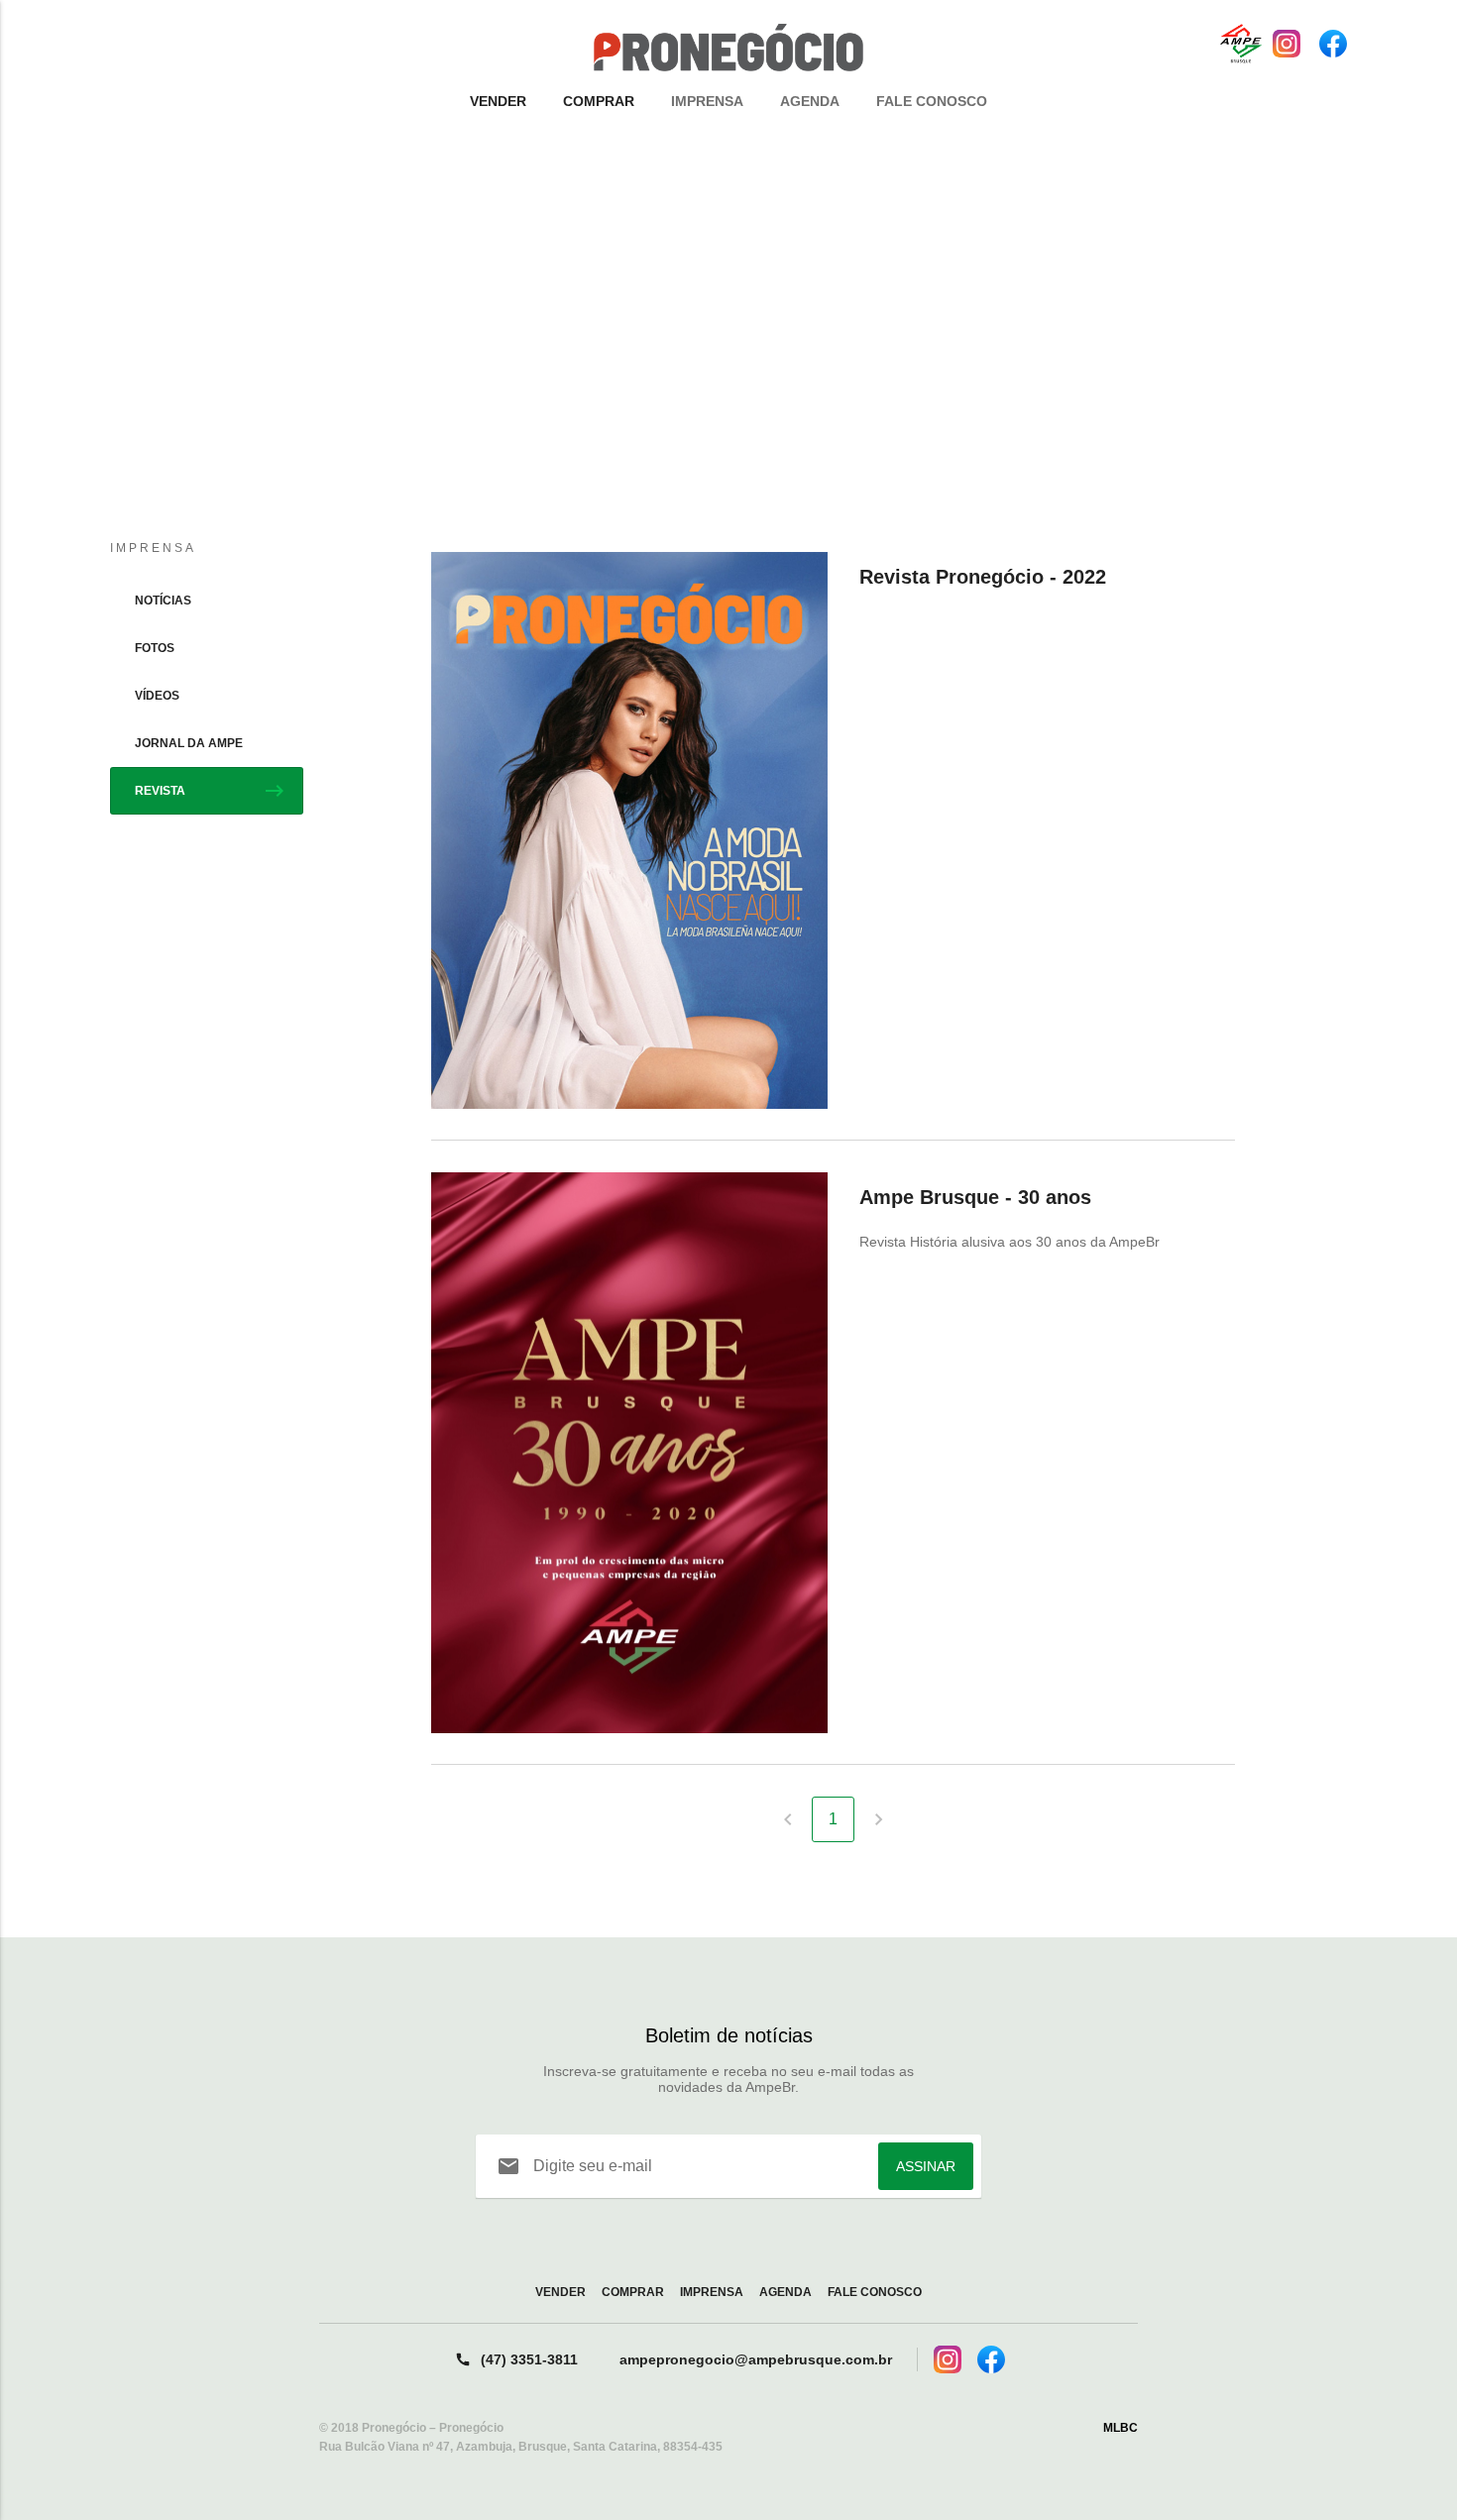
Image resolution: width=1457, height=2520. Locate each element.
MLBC (1121, 2428)
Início (670, 209)
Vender (498, 101)
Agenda (810, 101)
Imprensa (707, 101)
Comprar (599, 101)
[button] (728, 365)
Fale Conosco (932, 101)
